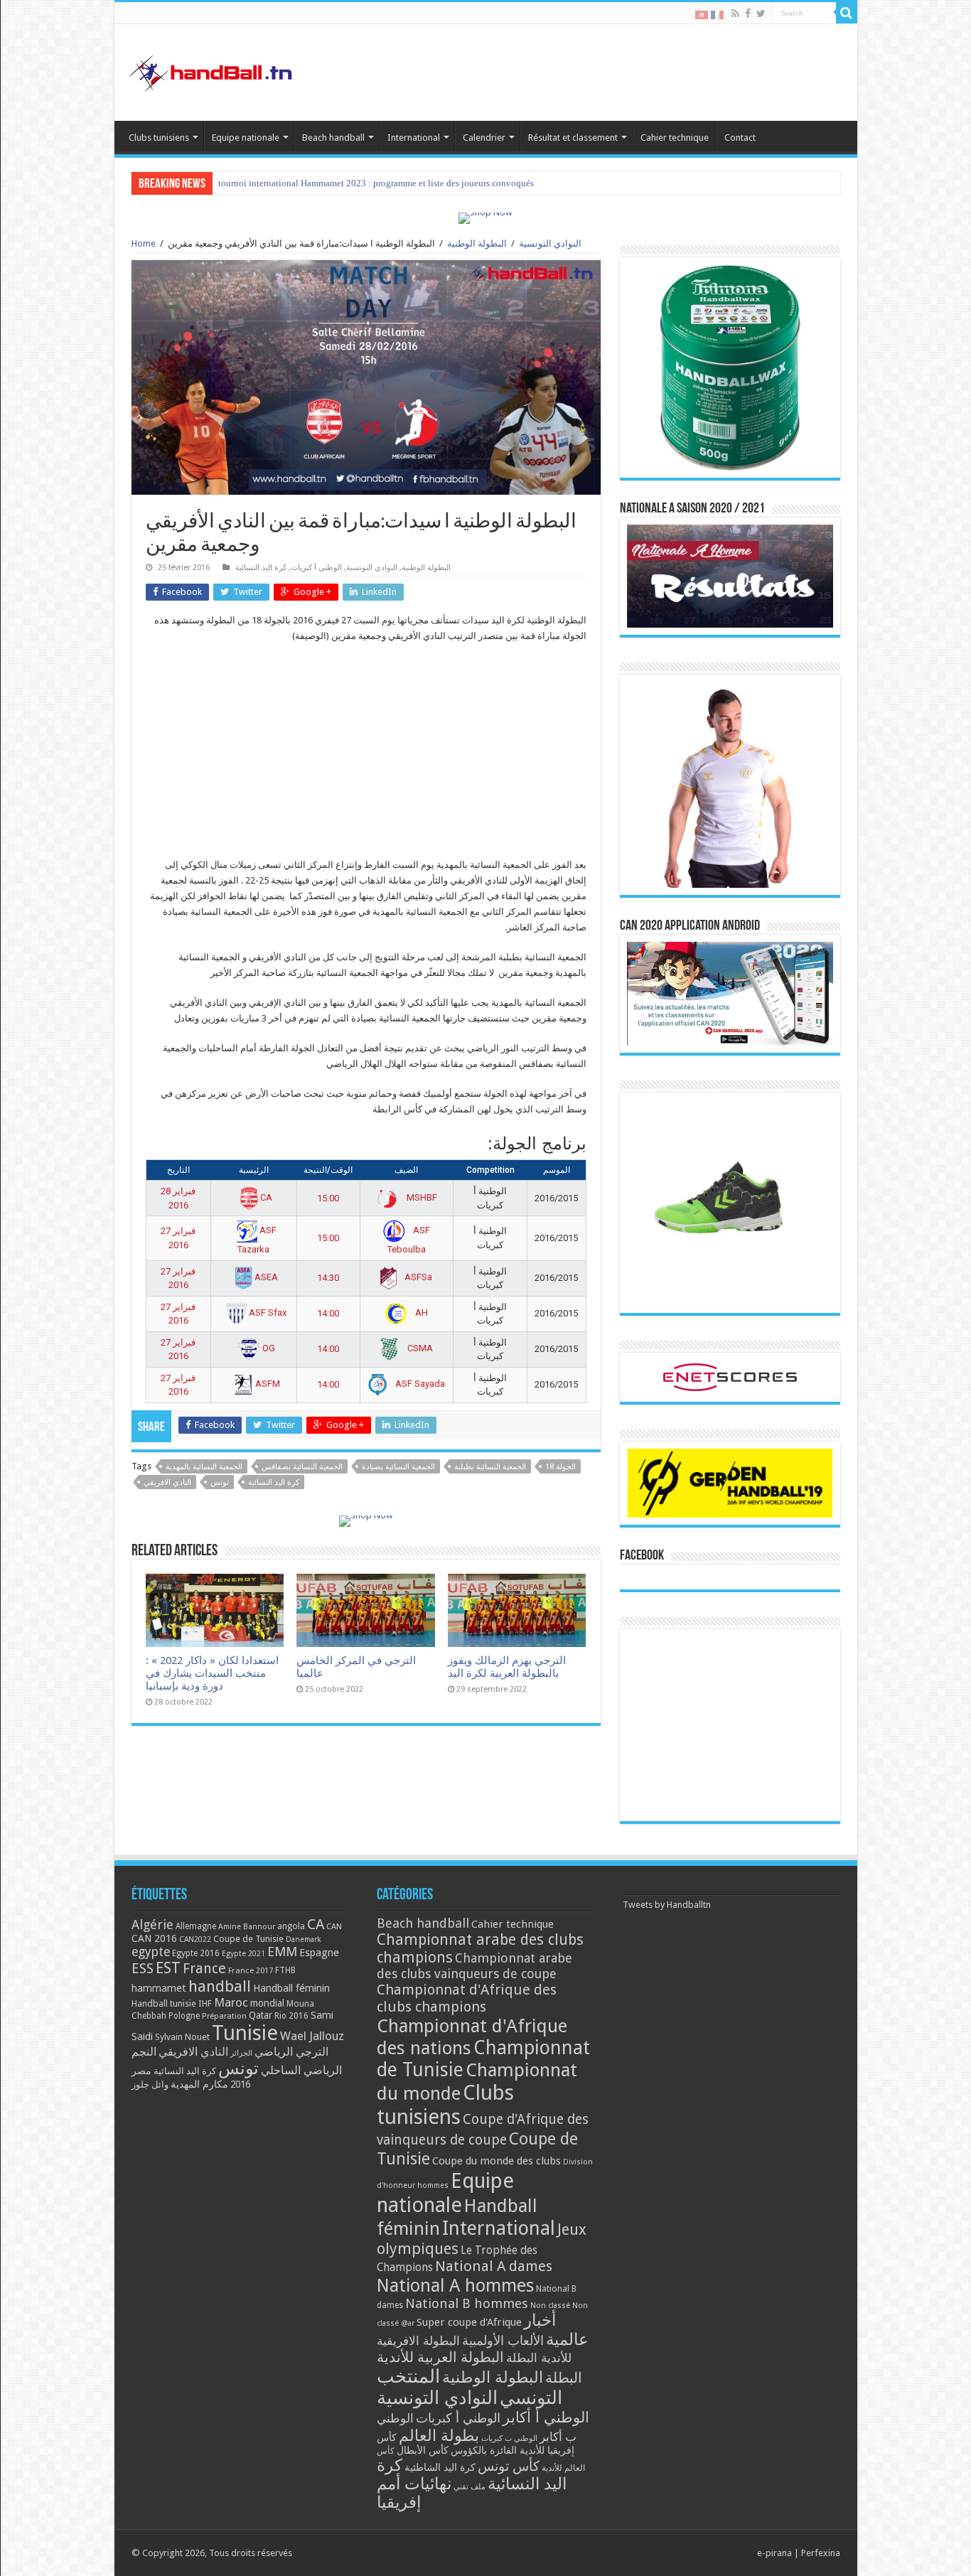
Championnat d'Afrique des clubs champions (467, 1998)
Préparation (224, 2016)
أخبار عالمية (556, 2330)
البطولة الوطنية (477, 243)
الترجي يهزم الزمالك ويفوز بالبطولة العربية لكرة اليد (507, 1667)
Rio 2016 (291, 2016)
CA (265, 1197)
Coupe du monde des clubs (497, 2161)
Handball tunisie (164, 2003)
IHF (205, 2003)
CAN (334, 1926)
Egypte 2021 (243, 1954)
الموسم (557, 1170)
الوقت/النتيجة (328, 1170)
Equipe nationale (246, 138)
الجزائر (241, 2053)
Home (144, 243)
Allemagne (196, 1926)
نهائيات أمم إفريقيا (414, 2493)
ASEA (265, 1277)
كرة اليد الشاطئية (440, 2467)
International (414, 138)
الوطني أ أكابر (546, 2417)
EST (168, 1968)
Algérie (152, 1925)
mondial (267, 2003)
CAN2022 (195, 1939)
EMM (282, 1952)
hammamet (159, 1988)
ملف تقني (470, 2487)
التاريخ (178, 1170)
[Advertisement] (366, 758)
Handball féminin (291, 1988)
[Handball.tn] (213, 70)
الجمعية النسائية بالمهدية (204, 1467)
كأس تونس (509, 2466)
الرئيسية (254, 1170)
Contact (740, 138)
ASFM (267, 1384)
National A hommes (455, 2285)
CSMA (419, 1348)
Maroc (231, 2002)
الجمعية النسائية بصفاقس (302, 1467)
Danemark (304, 1939)
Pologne (184, 2016)
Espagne (319, 1952)
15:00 (328, 1198)
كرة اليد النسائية (261, 568)
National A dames (494, 2266)
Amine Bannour (247, 1927)
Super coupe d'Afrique (469, 2322)
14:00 (328, 1313)
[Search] (847, 13)
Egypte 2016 (196, 1953)
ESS (143, 1969)
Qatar (261, 2015)
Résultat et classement (573, 138)
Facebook (642, 1556)
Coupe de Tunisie (248, 1939)
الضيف (406, 1170)
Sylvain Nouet (182, 2037)
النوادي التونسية (550, 243)
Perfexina (821, 2553)
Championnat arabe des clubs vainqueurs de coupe (474, 1966)
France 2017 (251, 1970)
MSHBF (421, 1197)
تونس (220, 1482)
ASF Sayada (419, 1384)
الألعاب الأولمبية (503, 2340)
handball (220, 1986)
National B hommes (467, 2303)
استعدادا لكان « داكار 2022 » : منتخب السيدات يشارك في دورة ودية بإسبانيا (212, 1673)
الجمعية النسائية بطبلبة (490, 1467)
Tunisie (245, 2033)
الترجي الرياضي (291, 2052)
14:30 (328, 1278)
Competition (490, 1170)
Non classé (550, 2306)
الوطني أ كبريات (316, 568)
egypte (151, 1952)
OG (268, 1348)
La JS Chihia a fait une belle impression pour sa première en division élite (359, 183)
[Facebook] (748, 14)
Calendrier (484, 138)
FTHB (285, 1970)
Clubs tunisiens (159, 138)
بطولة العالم (439, 2435)
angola (291, 1926)
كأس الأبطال (423, 2450)
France (204, 1969)
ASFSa (417, 1277)
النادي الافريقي (167, 1482)
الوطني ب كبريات (509, 2438)
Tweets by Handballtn (667, 1905)
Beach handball (333, 138)
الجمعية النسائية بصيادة (398, 1467)
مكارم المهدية (199, 2084)
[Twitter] (761, 14)
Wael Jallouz (312, 2036)
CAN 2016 (154, 1938)
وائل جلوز (150, 2084)
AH (420, 1313)
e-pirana (774, 2553)
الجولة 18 (560, 1467)
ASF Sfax (267, 1313)
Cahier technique (675, 138)
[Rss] (735, 14)
